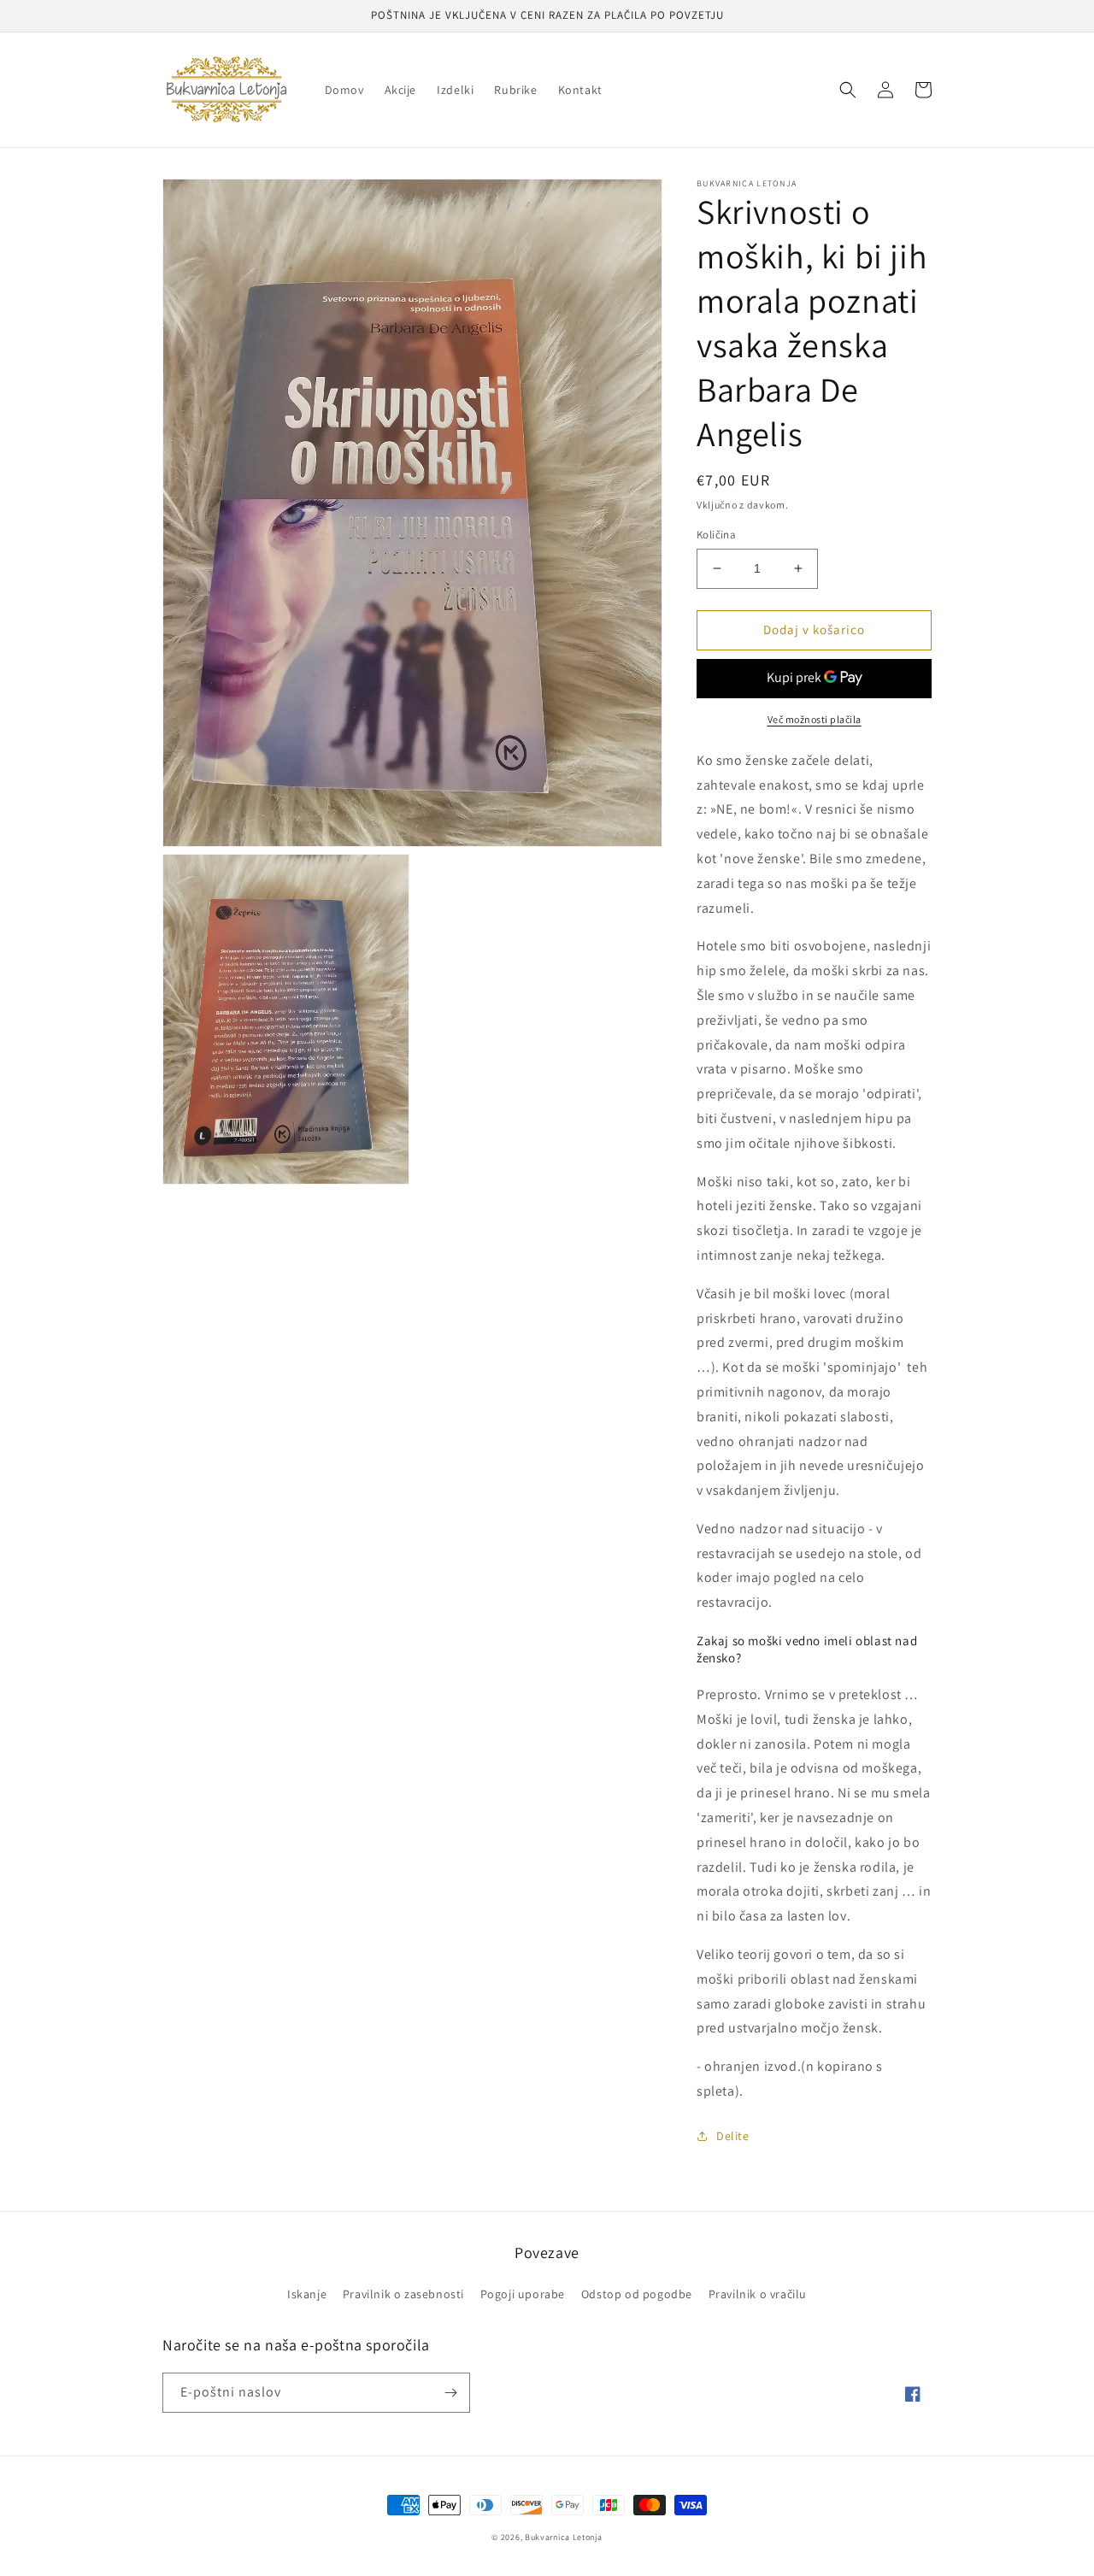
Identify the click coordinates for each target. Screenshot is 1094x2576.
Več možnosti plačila (815, 719)
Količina (716, 535)
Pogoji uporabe (523, 2294)
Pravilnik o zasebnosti (403, 2294)
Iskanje (307, 2294)
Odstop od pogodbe (637, 2294)
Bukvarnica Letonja (564, 2537)
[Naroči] (450, 2393)
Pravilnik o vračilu (758, 2294)
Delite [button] (733, 2136)
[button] (848, 90)
